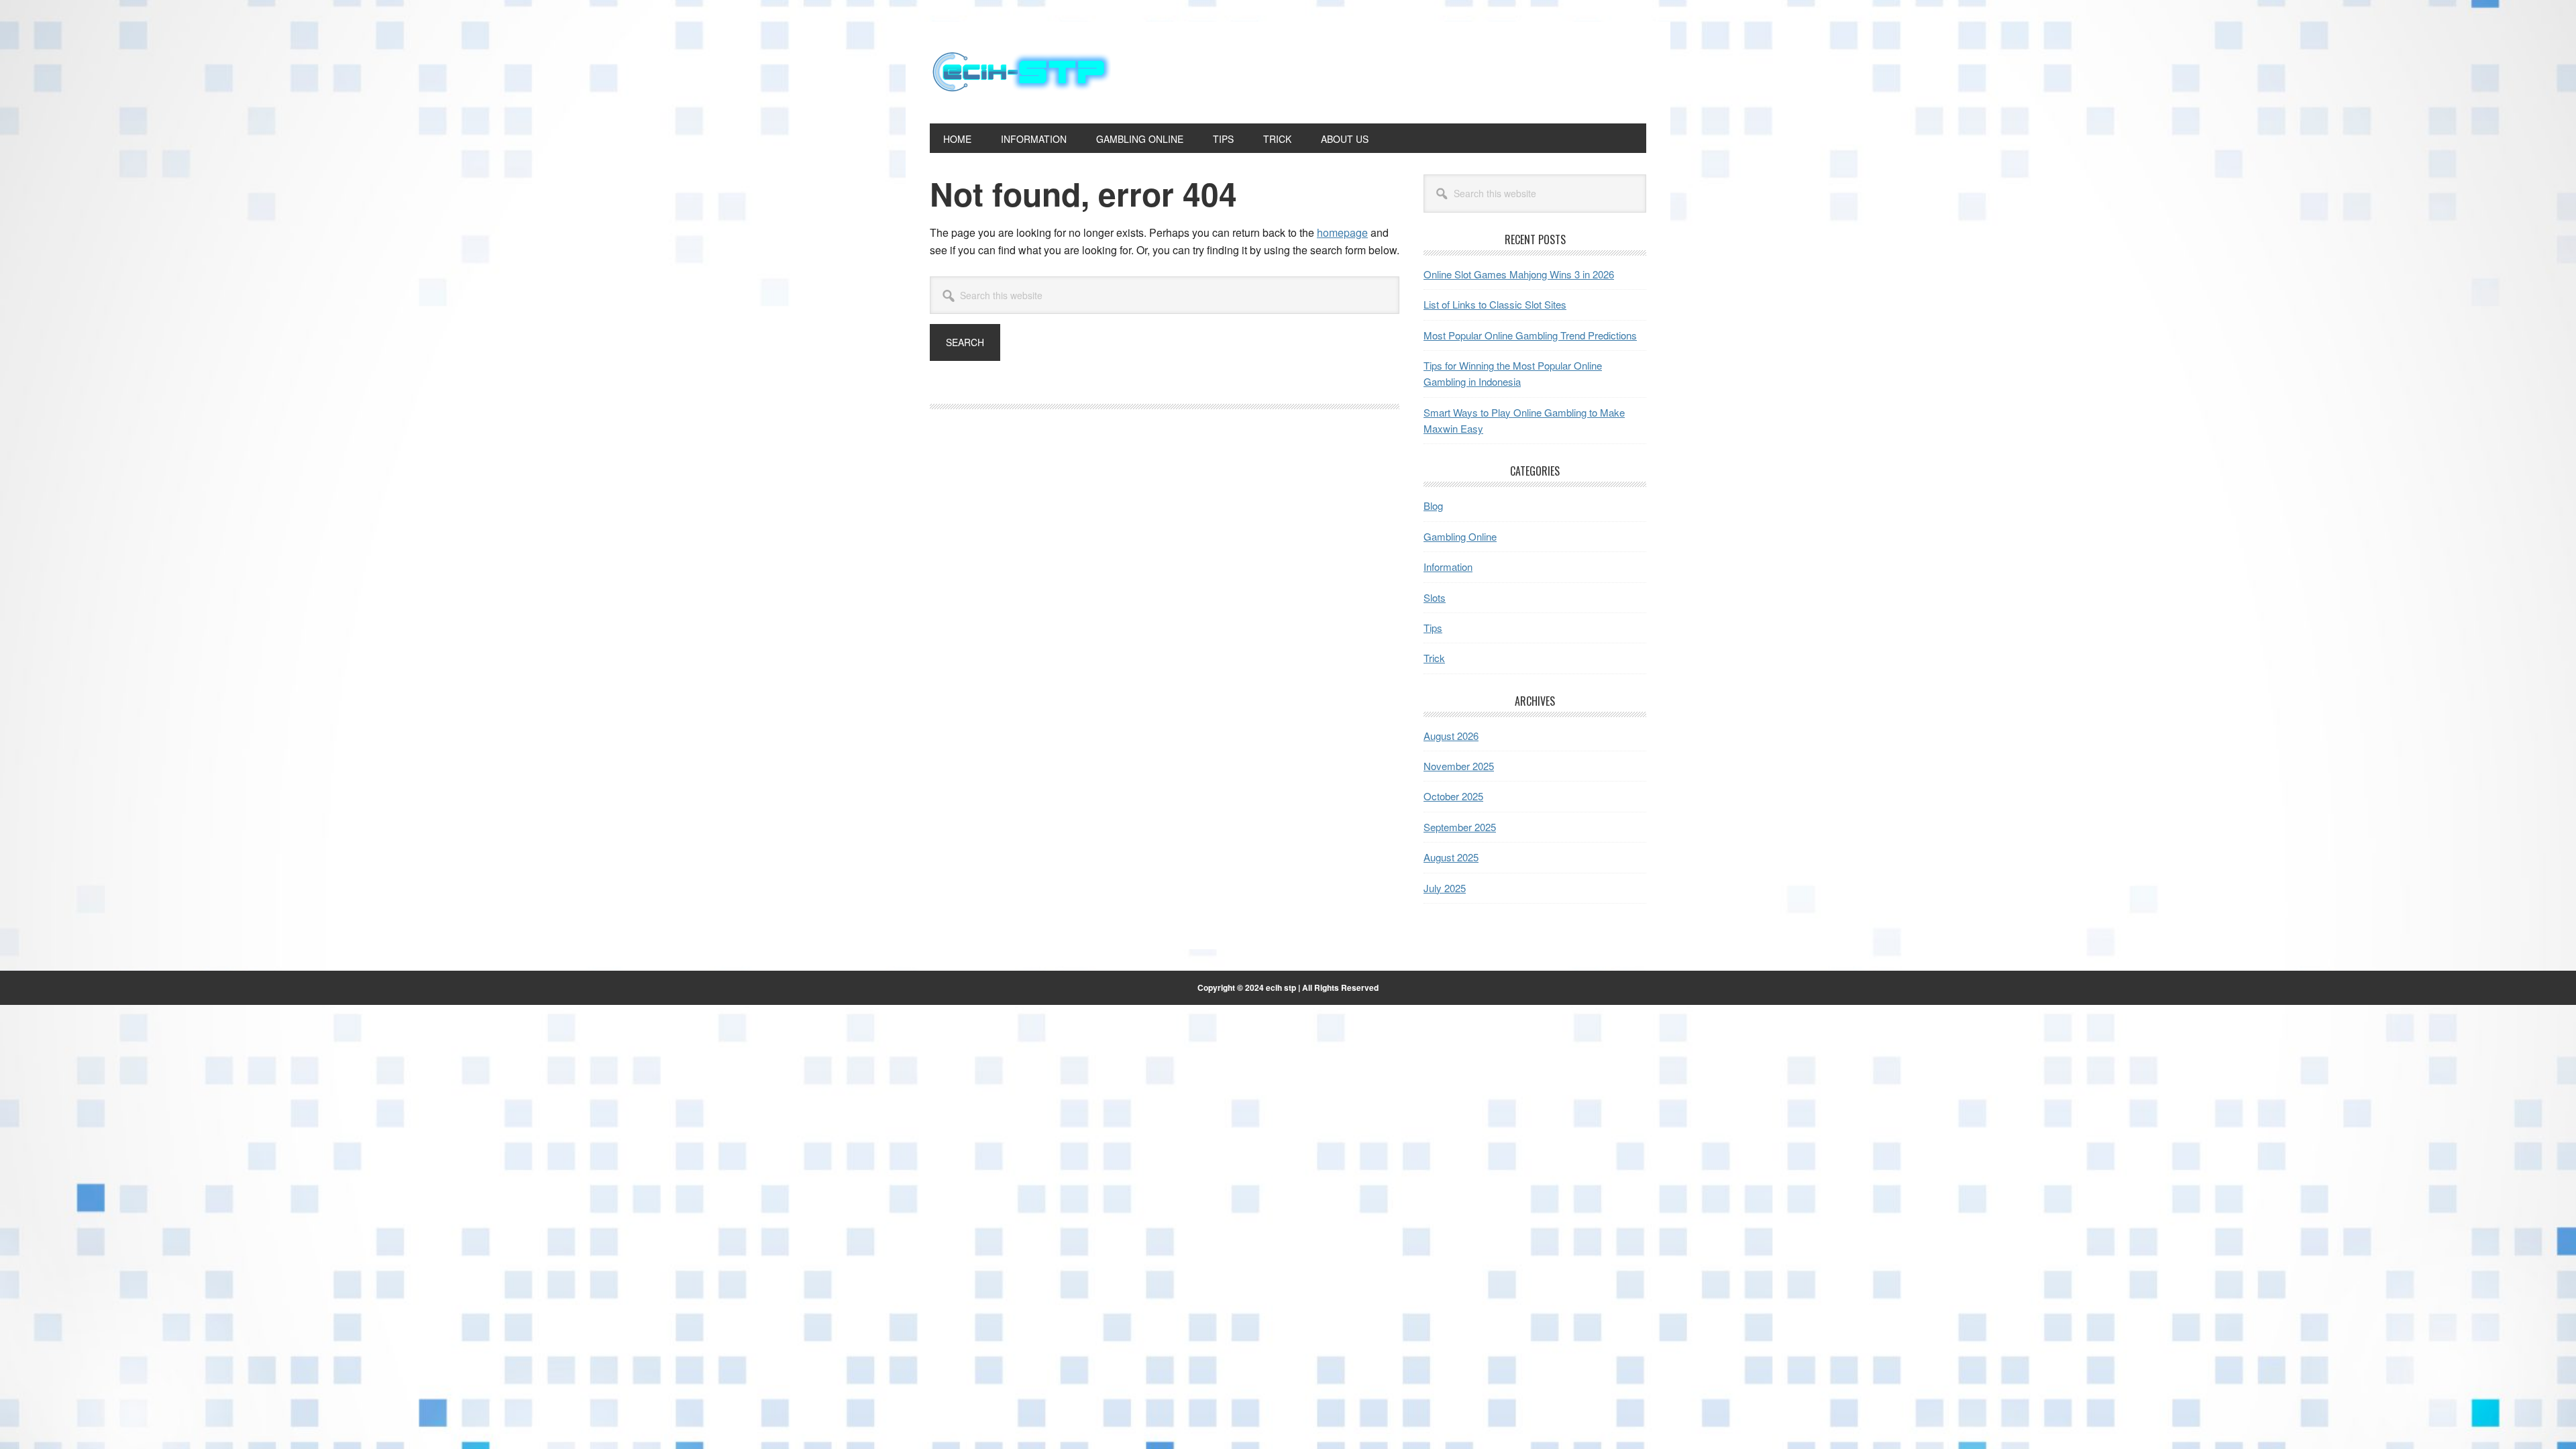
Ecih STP (1020, 72)
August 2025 (1451, 857)
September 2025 (1460, 827)
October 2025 (1453, 796)
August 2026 (1451, 736)
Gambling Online (1460, 536)
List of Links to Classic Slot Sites (1495, 304)
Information (1448, 567)
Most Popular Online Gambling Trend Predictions (1530, 335)
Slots (1435, 597)
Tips (1433, 628)
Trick (1434, 658)
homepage (1342, 232)
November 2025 (1459, 766)
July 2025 (1445, 888)
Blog (1433, 505)
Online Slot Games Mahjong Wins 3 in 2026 (1519, 274)
